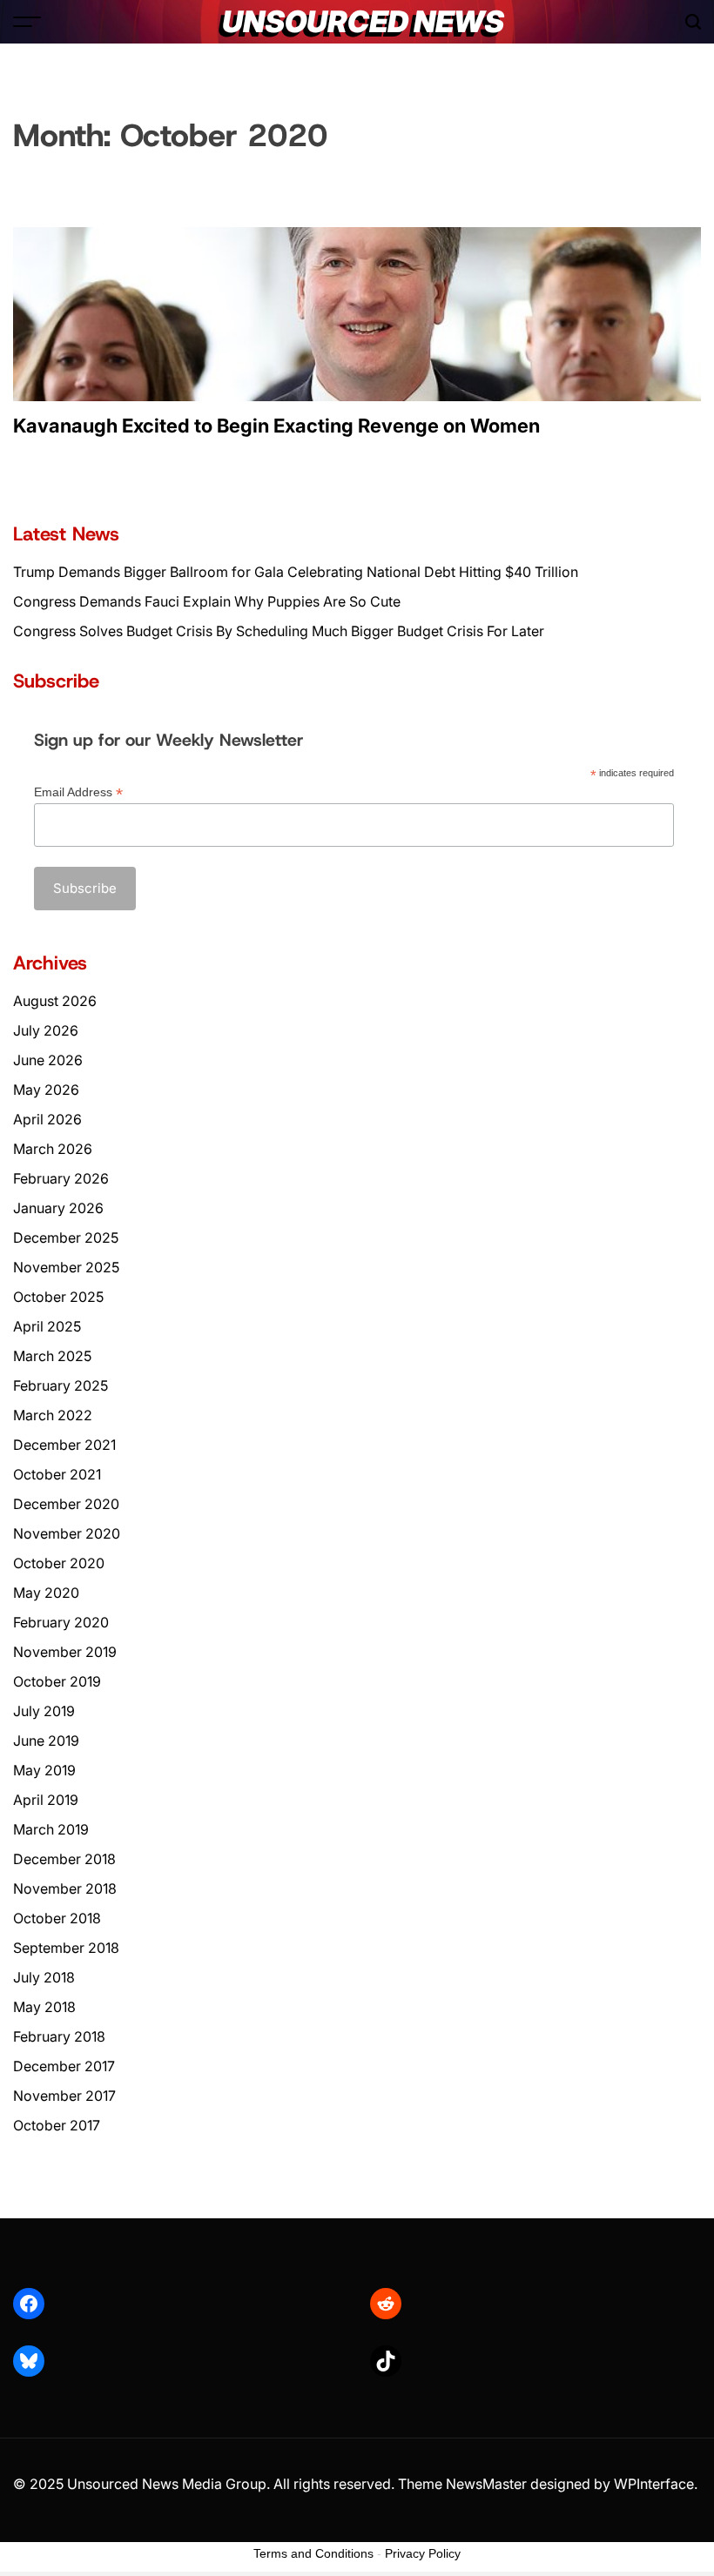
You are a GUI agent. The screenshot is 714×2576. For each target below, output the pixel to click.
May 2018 (44, 2007)
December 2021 (64, 1445)
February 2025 (61, 1385)
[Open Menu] (27, 22)
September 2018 (66, 1948)
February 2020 (61, 1622)
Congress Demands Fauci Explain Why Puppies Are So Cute (207, 601)
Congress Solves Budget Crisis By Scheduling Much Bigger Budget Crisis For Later (279, 631)
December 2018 (64, 1859)
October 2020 (59, 1563)
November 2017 (64, 2096)
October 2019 (57, 1681)
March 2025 (52, 1356)
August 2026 (55, 1001)
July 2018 (44, 1977)
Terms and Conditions (313, 2553)
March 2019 (51, 1829)
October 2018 (57, 1918)
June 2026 (48, 1060)
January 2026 (58, 1208)
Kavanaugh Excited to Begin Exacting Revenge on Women (276, 426)
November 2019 (65, 1652)
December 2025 (66, 1238)
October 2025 (58, 1297)
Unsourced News (363, 22)
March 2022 (53, 1415)
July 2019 (44, 1711)
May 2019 (44, 1770)
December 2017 (64, 2066)
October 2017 (57, 2125)
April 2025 (47, 1326)
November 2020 (67, 1533)
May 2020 (46, 1593)
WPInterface (654, 2484)
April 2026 (47, 1119)
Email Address (78, 792)
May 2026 (46, 1090)
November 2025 (66, 1267)
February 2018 (59, 2036)
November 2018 (65, 1888)
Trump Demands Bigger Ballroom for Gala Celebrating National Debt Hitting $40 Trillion (296, 572)
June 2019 (46, 1741)
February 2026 (61, 1178)
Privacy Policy (423, 2553)
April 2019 (46, 1800)
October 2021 (57, 1474)
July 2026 (46, 1030)
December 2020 (66, 1504)
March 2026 (53, 1149)
